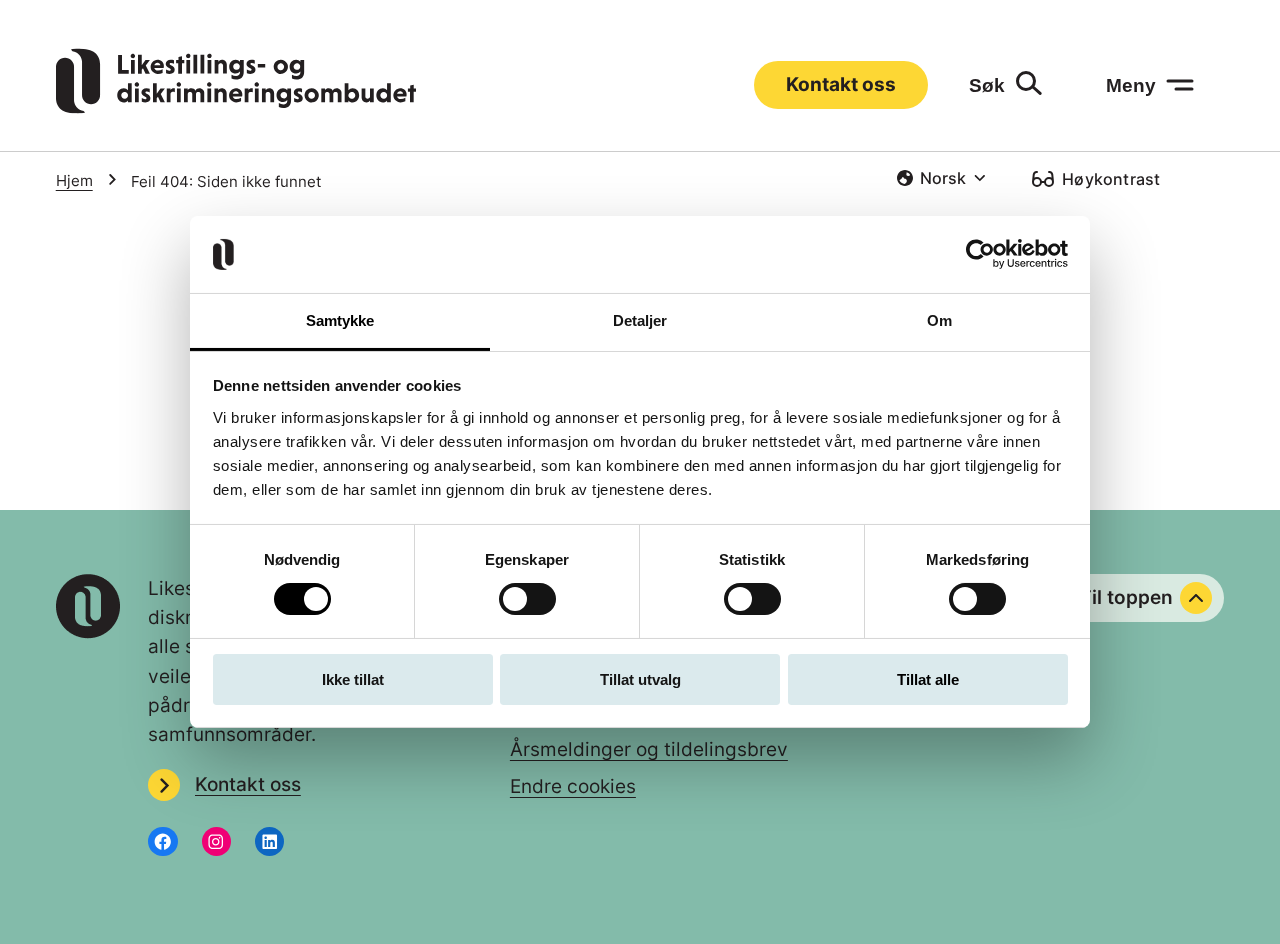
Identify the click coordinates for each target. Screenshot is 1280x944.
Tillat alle (928, 679)
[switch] (527, 599)
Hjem (74, 180)
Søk (987, 85)
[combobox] (940, 178)
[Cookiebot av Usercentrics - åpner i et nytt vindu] (980, 254)
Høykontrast (1111, 179)
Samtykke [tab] (340, 320)
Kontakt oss (841, 84)
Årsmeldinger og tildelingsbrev (649, 749)
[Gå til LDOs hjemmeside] (236, 107)
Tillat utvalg (640, 679)
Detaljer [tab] (640, 320)
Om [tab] (939, 320)
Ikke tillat (353, 679)
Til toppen (1126, 597)
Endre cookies (573, 786)
